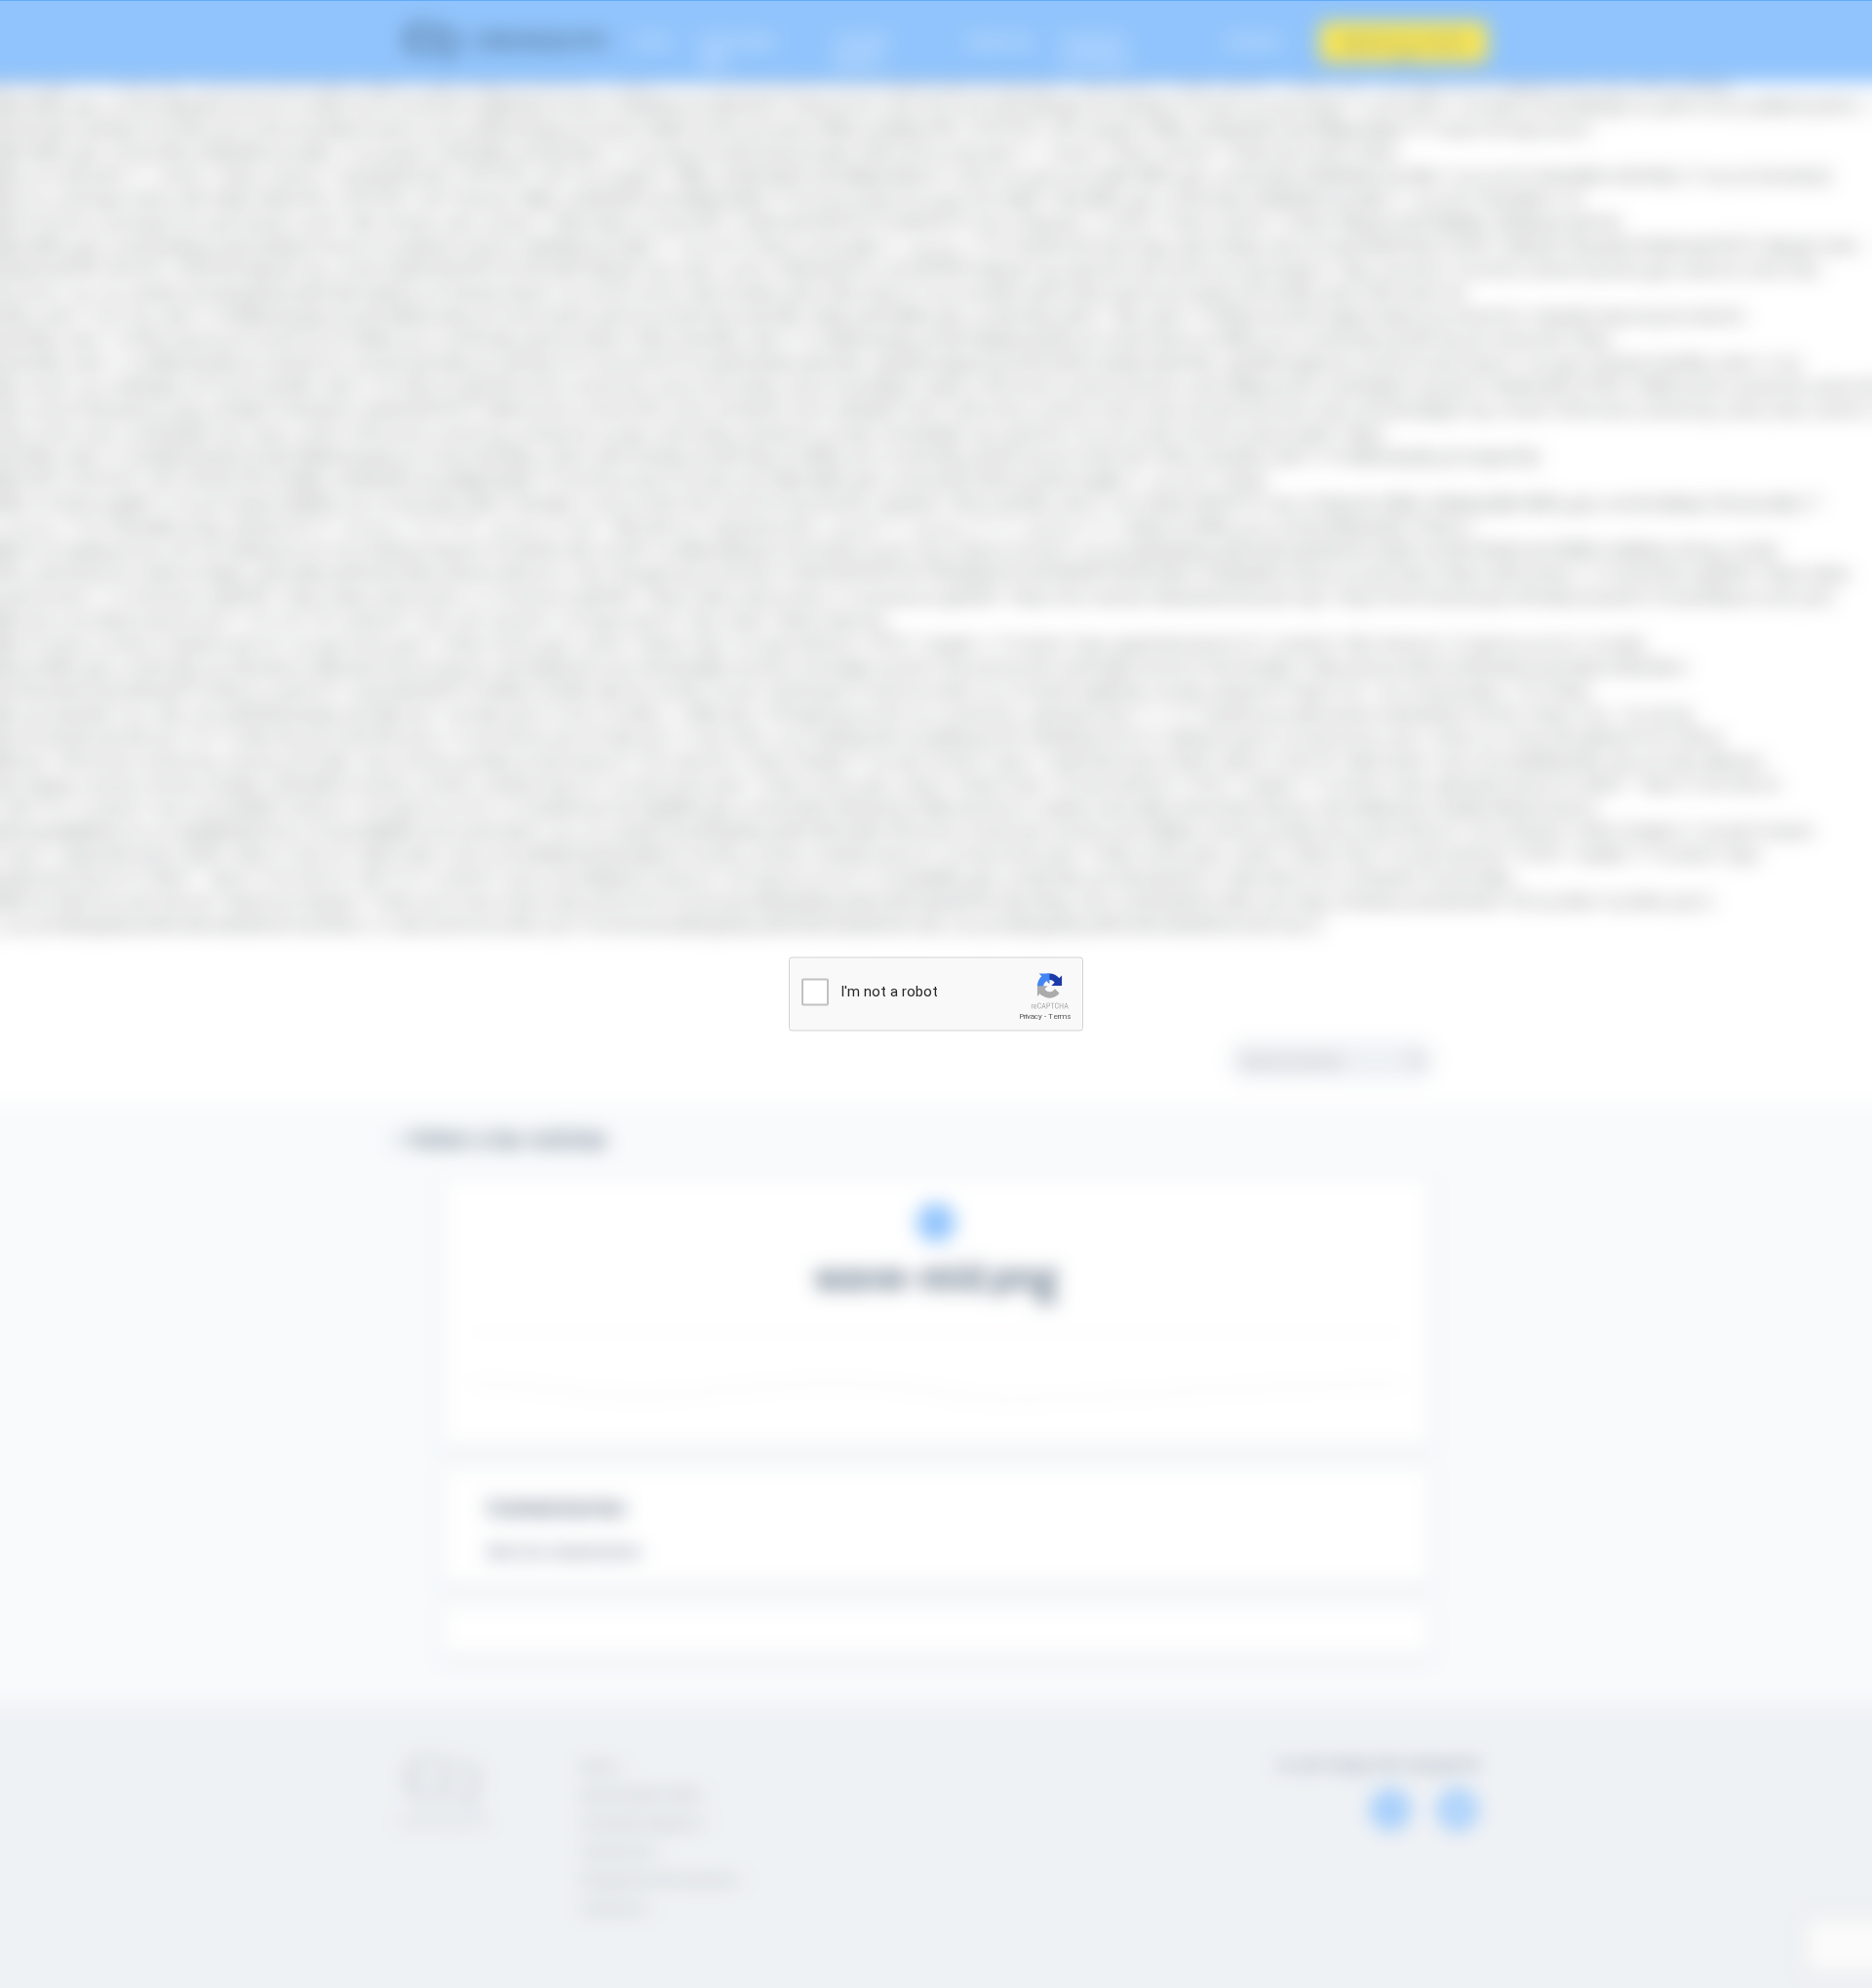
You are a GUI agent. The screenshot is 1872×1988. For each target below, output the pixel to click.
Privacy (1031, 1016)
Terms (1060, 1016)
